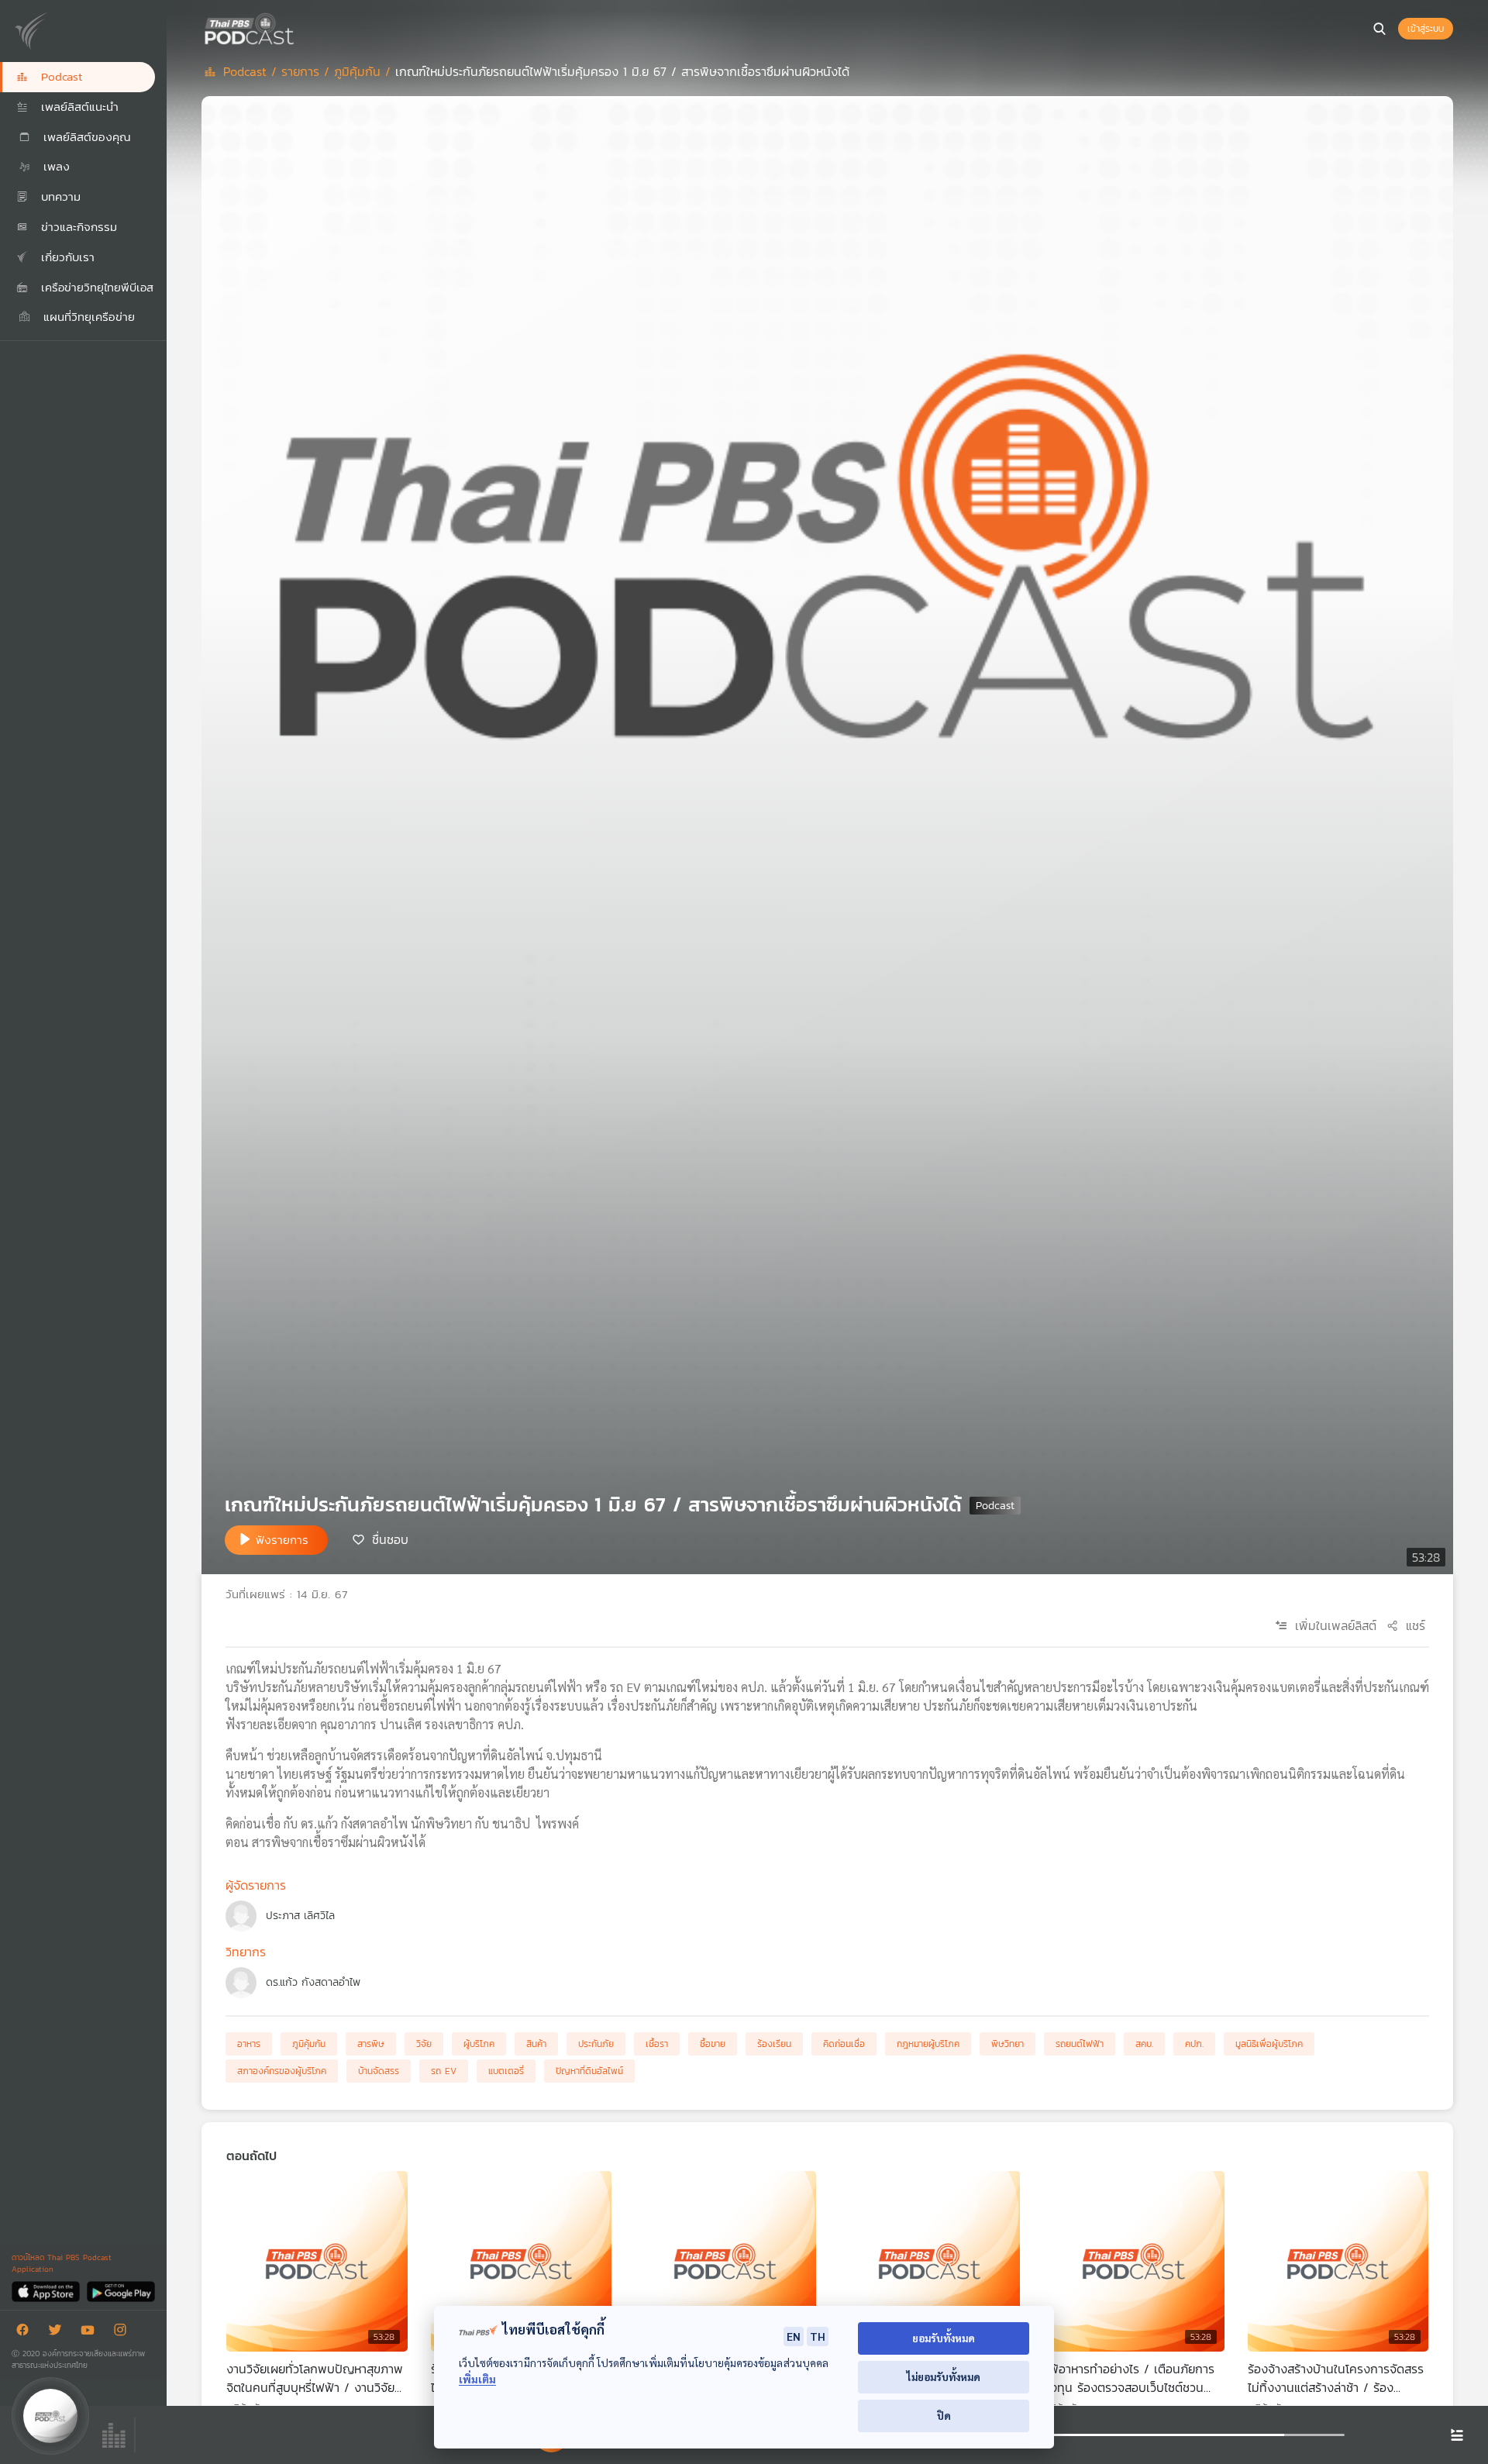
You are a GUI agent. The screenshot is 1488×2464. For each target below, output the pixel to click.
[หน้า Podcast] (298, 27)
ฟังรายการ (282, 1540)
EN (794, 2336)
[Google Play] (121, 2291)
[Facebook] (26, 2333)
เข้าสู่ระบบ (1426, 29)
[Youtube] (91, 2333)
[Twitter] (59, 2333)
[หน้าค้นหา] (1379, 29)
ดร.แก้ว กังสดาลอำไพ (313, 1982)
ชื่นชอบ (390, 1539)
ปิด (944, 2416)
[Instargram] (124, 2333)
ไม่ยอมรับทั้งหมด (944, 2377)
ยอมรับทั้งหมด (944, 2338)
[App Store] (47, 2291)
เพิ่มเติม (477, 2379)
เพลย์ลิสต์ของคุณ (85, 137)
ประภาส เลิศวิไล (300, 1916)
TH (818, 2336)
